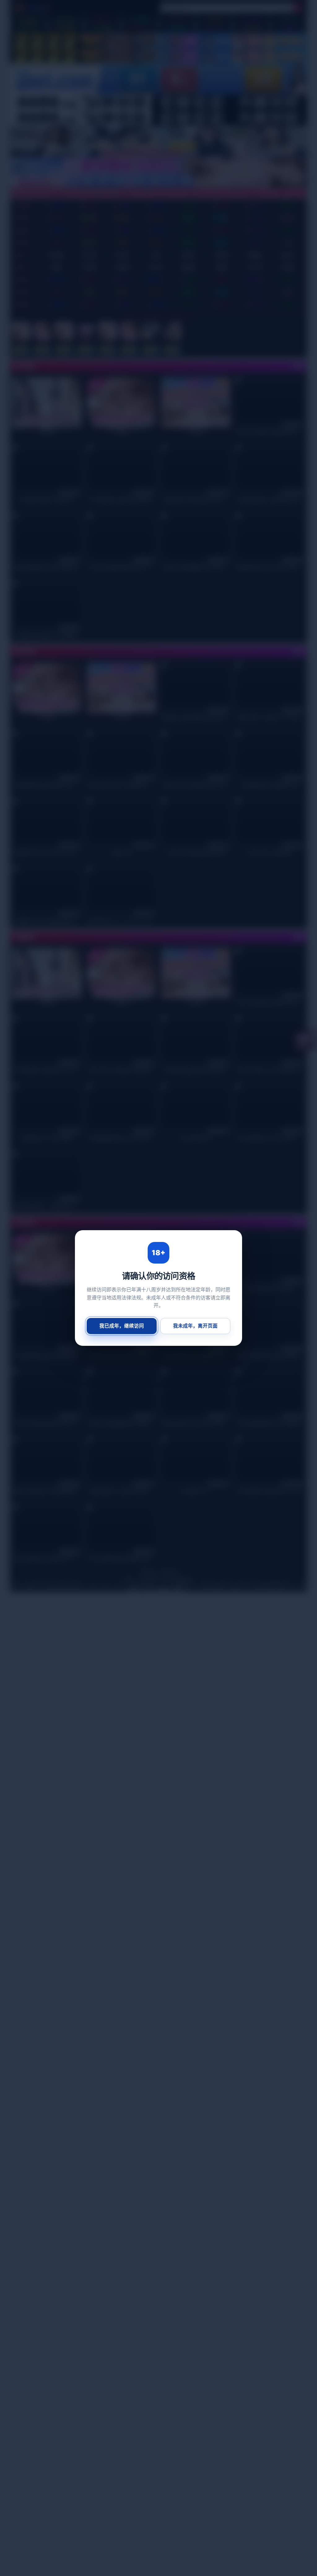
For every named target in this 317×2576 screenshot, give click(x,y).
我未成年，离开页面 (195, 1326)
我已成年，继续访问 (122, 1326)
